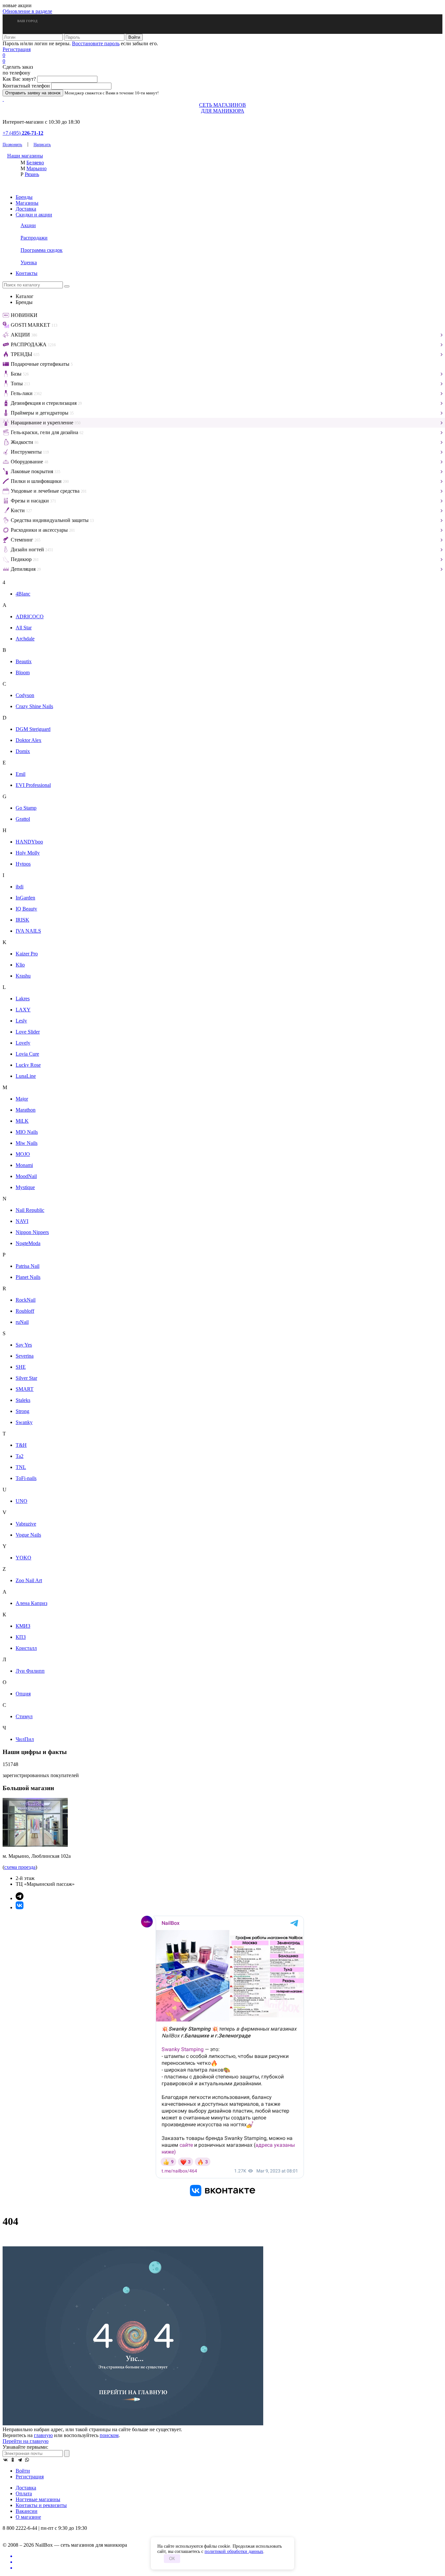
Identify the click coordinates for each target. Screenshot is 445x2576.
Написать (42, 144)
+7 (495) (23, 133)
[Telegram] (20, 2460)
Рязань (32, 174)
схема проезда (20, 1867)
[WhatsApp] (27, 2460)
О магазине (28, 2517)
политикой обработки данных (234, 2551)
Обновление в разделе (27, 11)
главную (43, 2435)
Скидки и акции (34, 215)
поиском (109, 2435)
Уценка (29, 262)
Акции (28, 225)
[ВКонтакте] (6, 2460)
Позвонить (12, 144)
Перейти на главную (26, 2441)
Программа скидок (42, 250)
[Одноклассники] (13, 2460)
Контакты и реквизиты (41, 2505)
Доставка (26, 209)
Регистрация (17, 49)
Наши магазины (25, 156)
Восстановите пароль (96, 43)
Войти (23, 2471)
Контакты (27, 273)
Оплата (24, 2494)
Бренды (24, 197)
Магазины (27, 203)
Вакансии (27, 2511)
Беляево (35, 163)
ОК (172, 2559)
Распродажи (34, 238)
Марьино (36, 168)
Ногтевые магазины (38, 2499)
